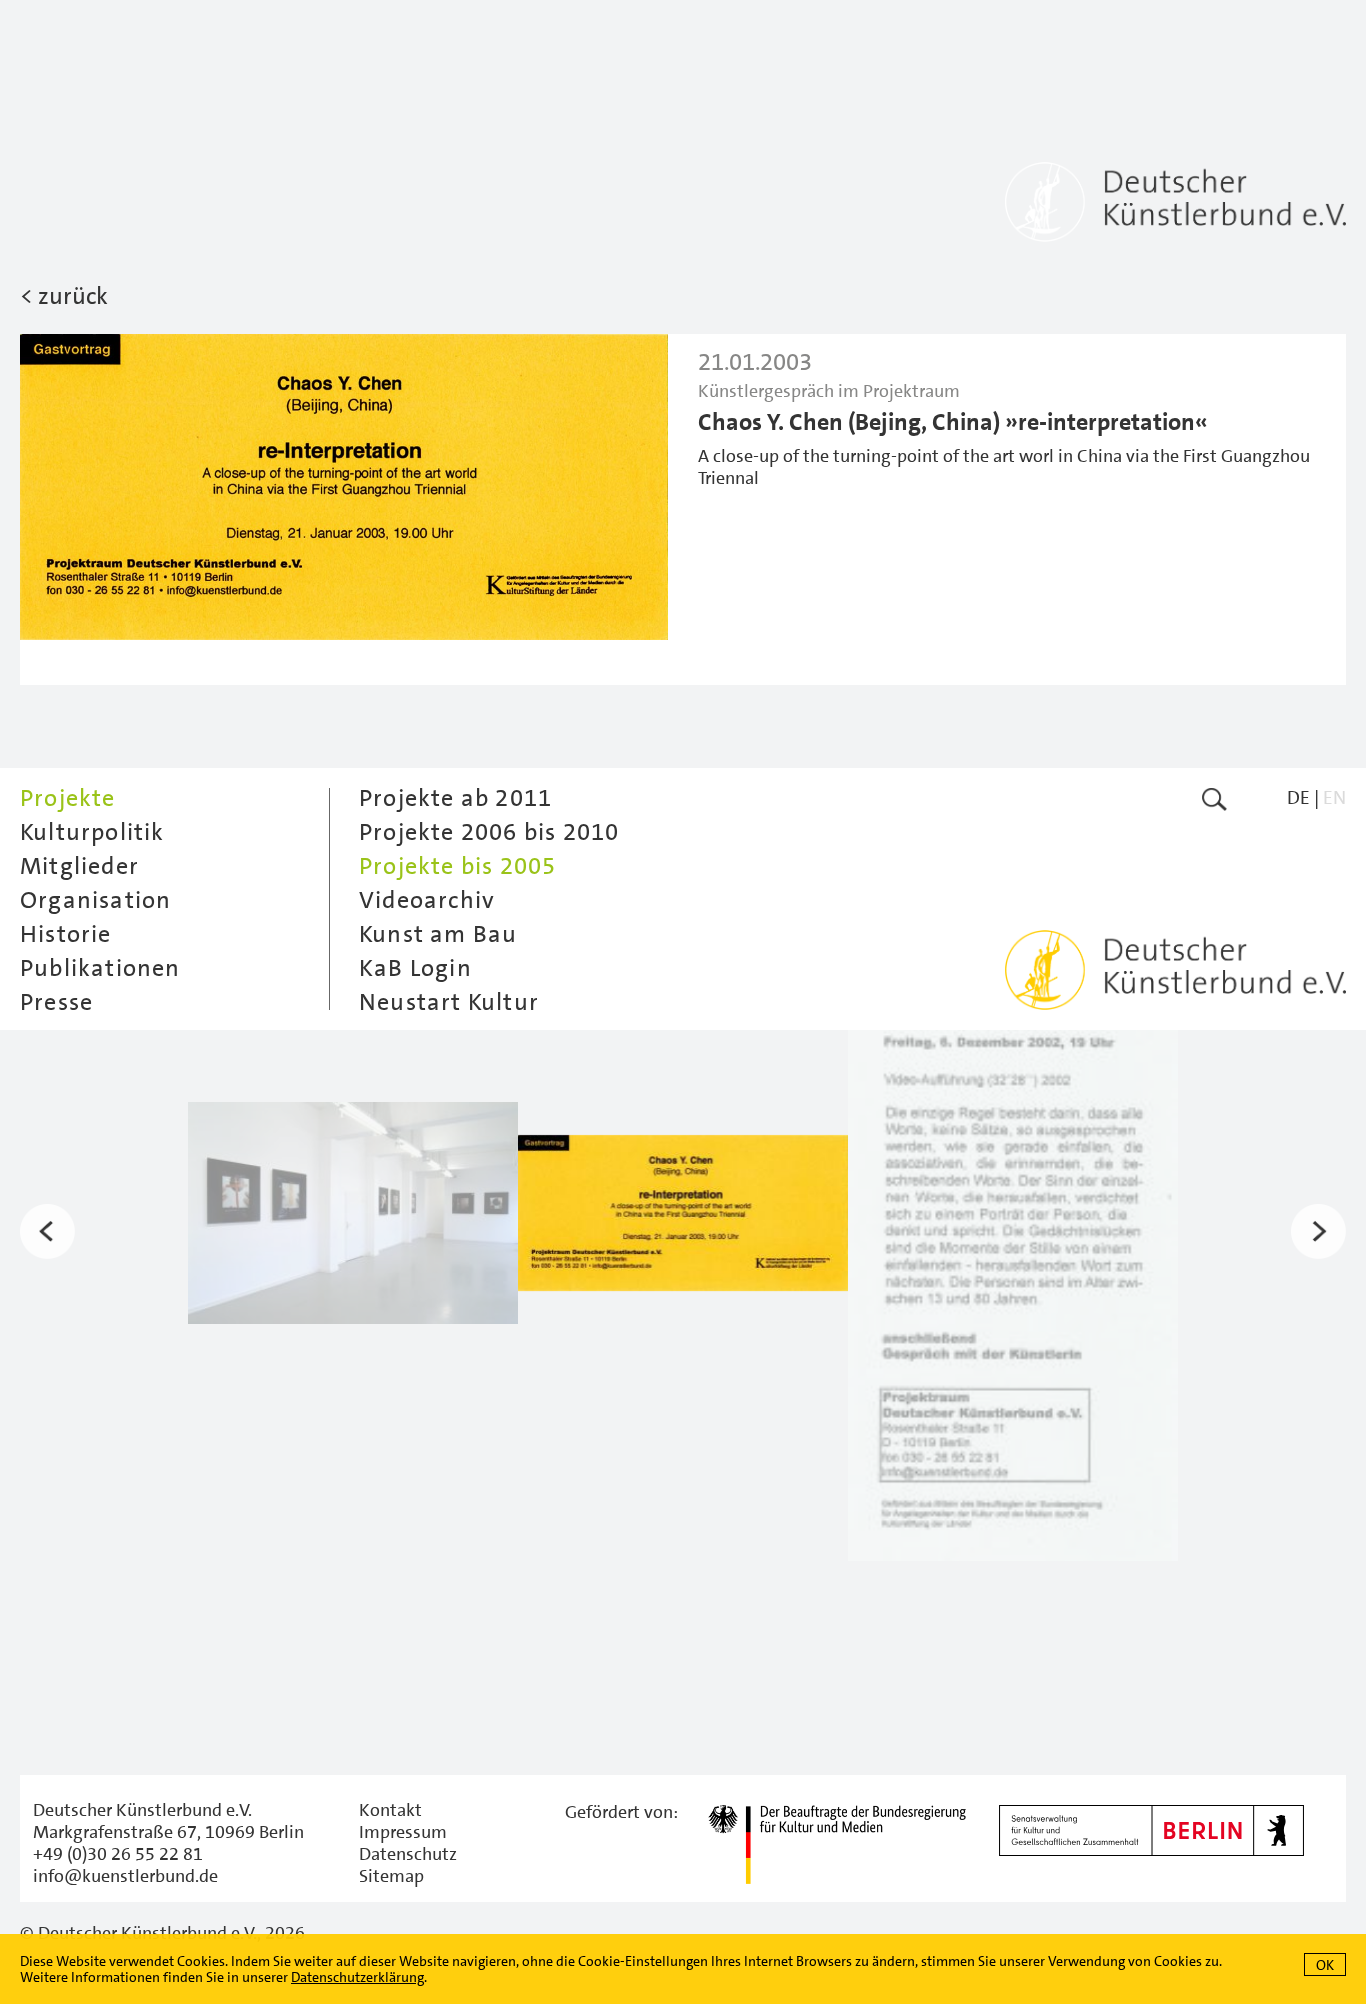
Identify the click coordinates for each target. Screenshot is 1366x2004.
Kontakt (390, 1810)
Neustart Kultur (449, 1002)
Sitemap (391, 1876)
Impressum (403, 1832)
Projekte (68, 798)
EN (1334, 797)
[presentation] (47, 1231)
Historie (66, 934)
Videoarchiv (427, 900)
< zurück (64, 296)
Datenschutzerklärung (357, 1977)
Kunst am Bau (438, 934)
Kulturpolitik (92, 832)
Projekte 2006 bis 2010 (489, 832)
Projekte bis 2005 (457, 866)
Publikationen (100, 968)
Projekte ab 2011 (455, 798)
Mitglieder (79, 866)
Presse (56, 1002)
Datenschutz (408, 1854)
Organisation (95, 900)
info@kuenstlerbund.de (125, 1876)
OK (1325, 1965)
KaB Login (415, 968)
